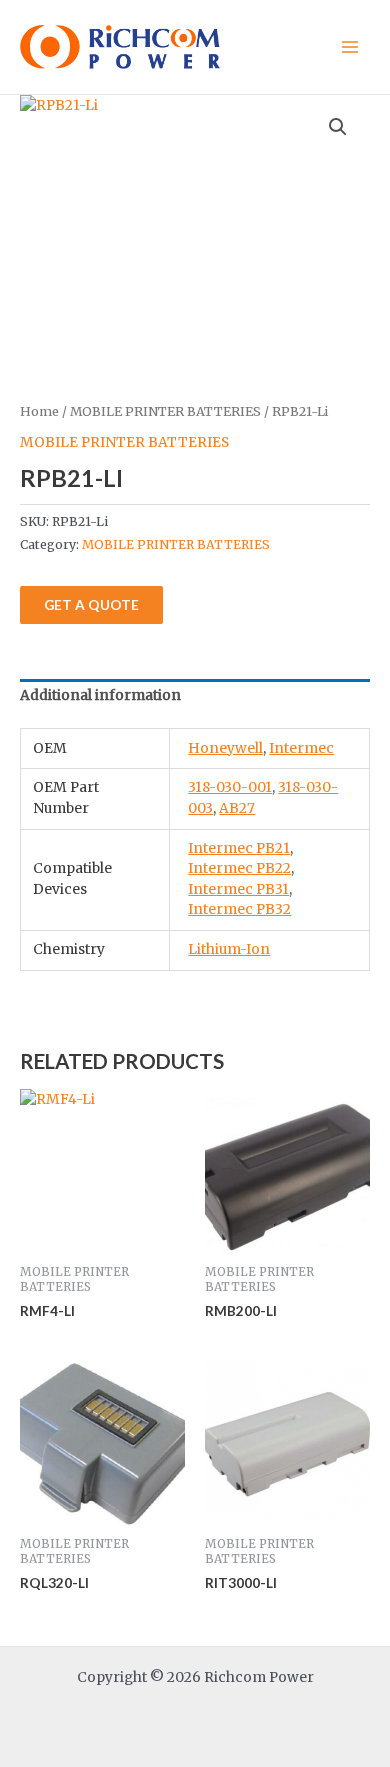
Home (39, 411)
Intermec (301, 748)
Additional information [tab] (100, 695)
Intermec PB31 (238, 889)
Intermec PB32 (239, 909)
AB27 (237, 808)
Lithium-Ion (229, 949)
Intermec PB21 (239, 848)
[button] (338, 127)
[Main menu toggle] (350, 46)
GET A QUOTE (91, 604)
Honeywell (225, 748)
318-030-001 (230, 787)
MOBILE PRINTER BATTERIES (165, 411)
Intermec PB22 (239, 868)
